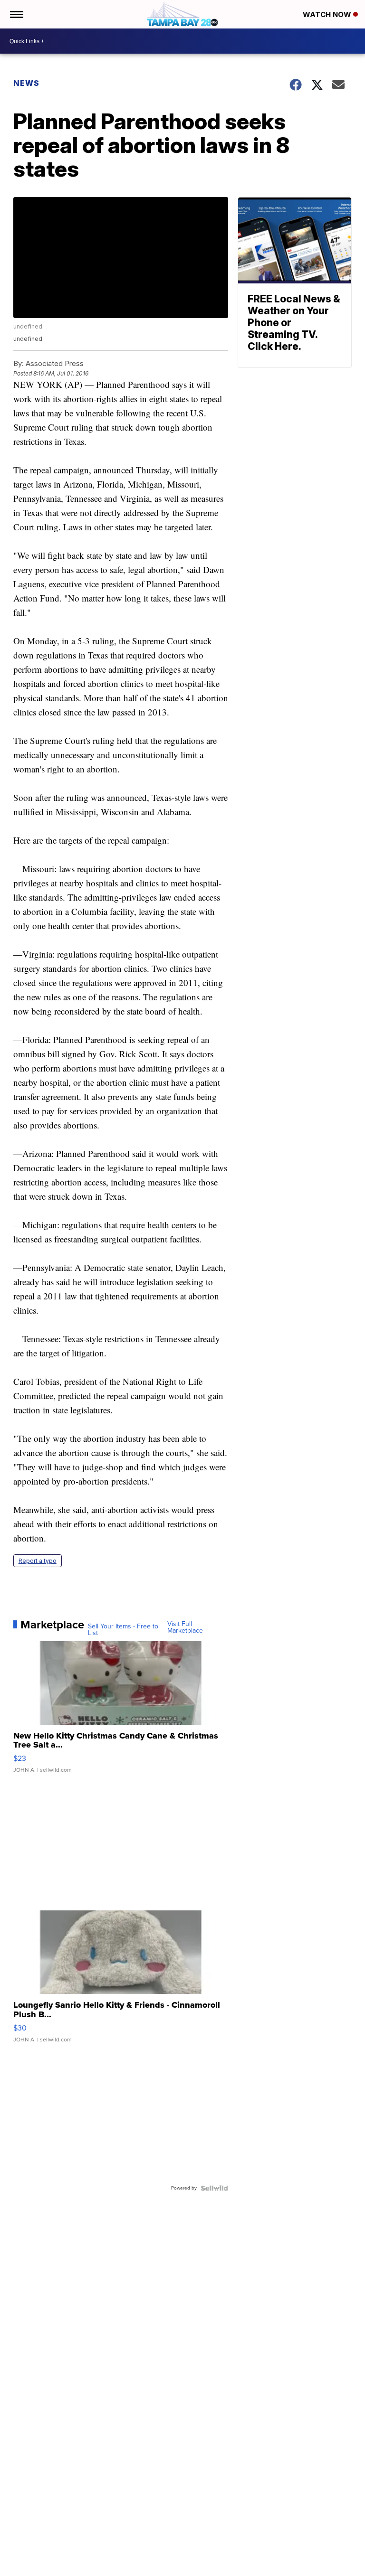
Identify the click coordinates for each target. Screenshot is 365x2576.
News (26, 83)
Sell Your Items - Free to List (123, 1630)
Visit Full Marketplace (185, 1627)
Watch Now (328, 14)
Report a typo (38, 1561)
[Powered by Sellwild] (214, 2188)
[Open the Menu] (16, 14)
